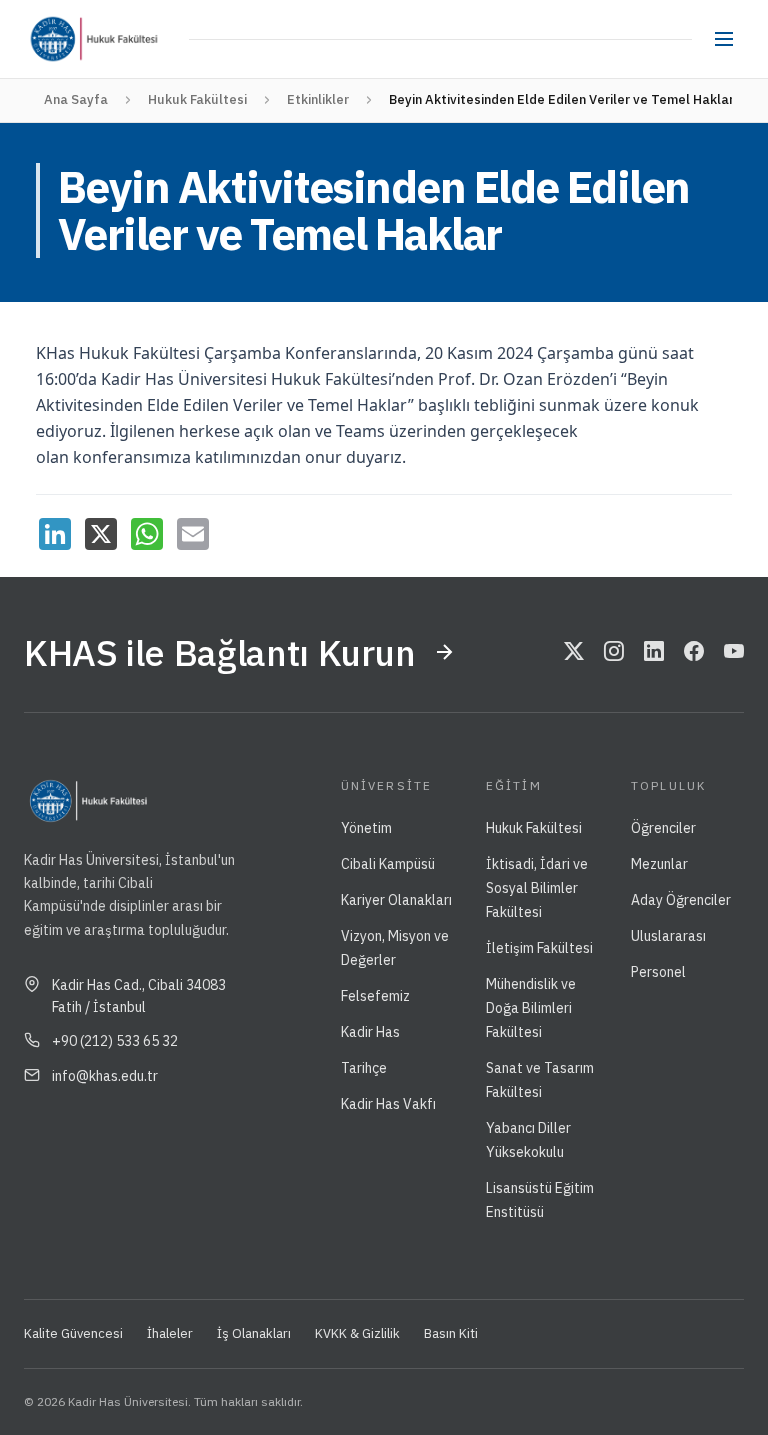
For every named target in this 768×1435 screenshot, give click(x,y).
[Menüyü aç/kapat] (724, 39)
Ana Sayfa (76, 99)
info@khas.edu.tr (105, 1076)
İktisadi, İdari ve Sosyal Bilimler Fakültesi (537, 888)
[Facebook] (694, 652)
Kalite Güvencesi (73, 1333)
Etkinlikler (318, 99)
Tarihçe (364, 1068)
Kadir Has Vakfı (388, 1104)
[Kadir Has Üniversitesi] (58, 39)
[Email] (193, 534)
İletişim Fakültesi (539, 948)
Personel (658, 972)
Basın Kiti (451, 1333)
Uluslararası (668, 936)
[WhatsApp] (147, 534)
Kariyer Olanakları (396, 900)
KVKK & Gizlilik (357, 1333)
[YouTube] (734, 652)
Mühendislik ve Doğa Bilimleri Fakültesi (531, 1008)
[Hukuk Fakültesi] (135, 39)
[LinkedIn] (55, 534)
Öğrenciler (663, 828)
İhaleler (170, 1333)
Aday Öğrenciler (681, 900)
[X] (101, 534)
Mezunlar (659, 864)
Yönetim (366, 828)
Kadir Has (370, 1032)
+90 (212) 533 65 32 (115, 1041)
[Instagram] (614, 652)
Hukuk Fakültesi (197, 99)
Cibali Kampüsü (388, 864)
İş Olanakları (254, 1333)
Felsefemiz (375, 996)
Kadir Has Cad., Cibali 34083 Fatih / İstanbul (139, 996)
